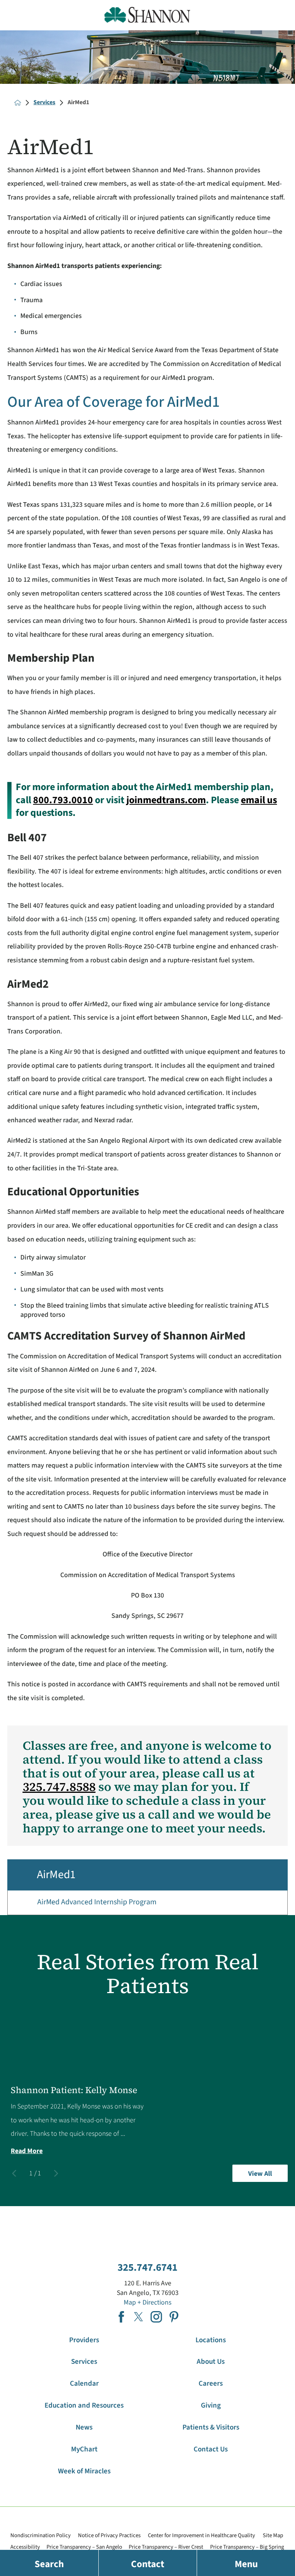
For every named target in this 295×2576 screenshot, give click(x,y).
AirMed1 (56, 1875)
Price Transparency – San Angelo (84, 2547)
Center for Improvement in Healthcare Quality (201, 2535)
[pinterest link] (174, 2317)
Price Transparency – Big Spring (247, 2547)
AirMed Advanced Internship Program (97, 1902)
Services (44, 103)
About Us (211, 2362)
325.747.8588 (59, 1787)
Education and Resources (84, 2405)
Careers (211, 2384)
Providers (84, 2340)
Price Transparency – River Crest (166, 2547)
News (84, 2427)
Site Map (273, 2535)
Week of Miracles (84, 2471)
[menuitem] (147, 1903)
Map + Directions (147, 2302)
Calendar (84, 2384)
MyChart (84, 2449)
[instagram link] (156, 2317)
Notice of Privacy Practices (109, 2535)
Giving (211, 2405)
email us (259, 800)
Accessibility (25, 2547)
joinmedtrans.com (166, 800)
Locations (211, 2340)
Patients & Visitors (211, 2427)
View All (260, 2174)
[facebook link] (121, 2317)
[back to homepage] (18, 103)
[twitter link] (139, 2317)
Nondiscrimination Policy (41, 2535)
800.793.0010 (63, 800)
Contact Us (211, 2449)
